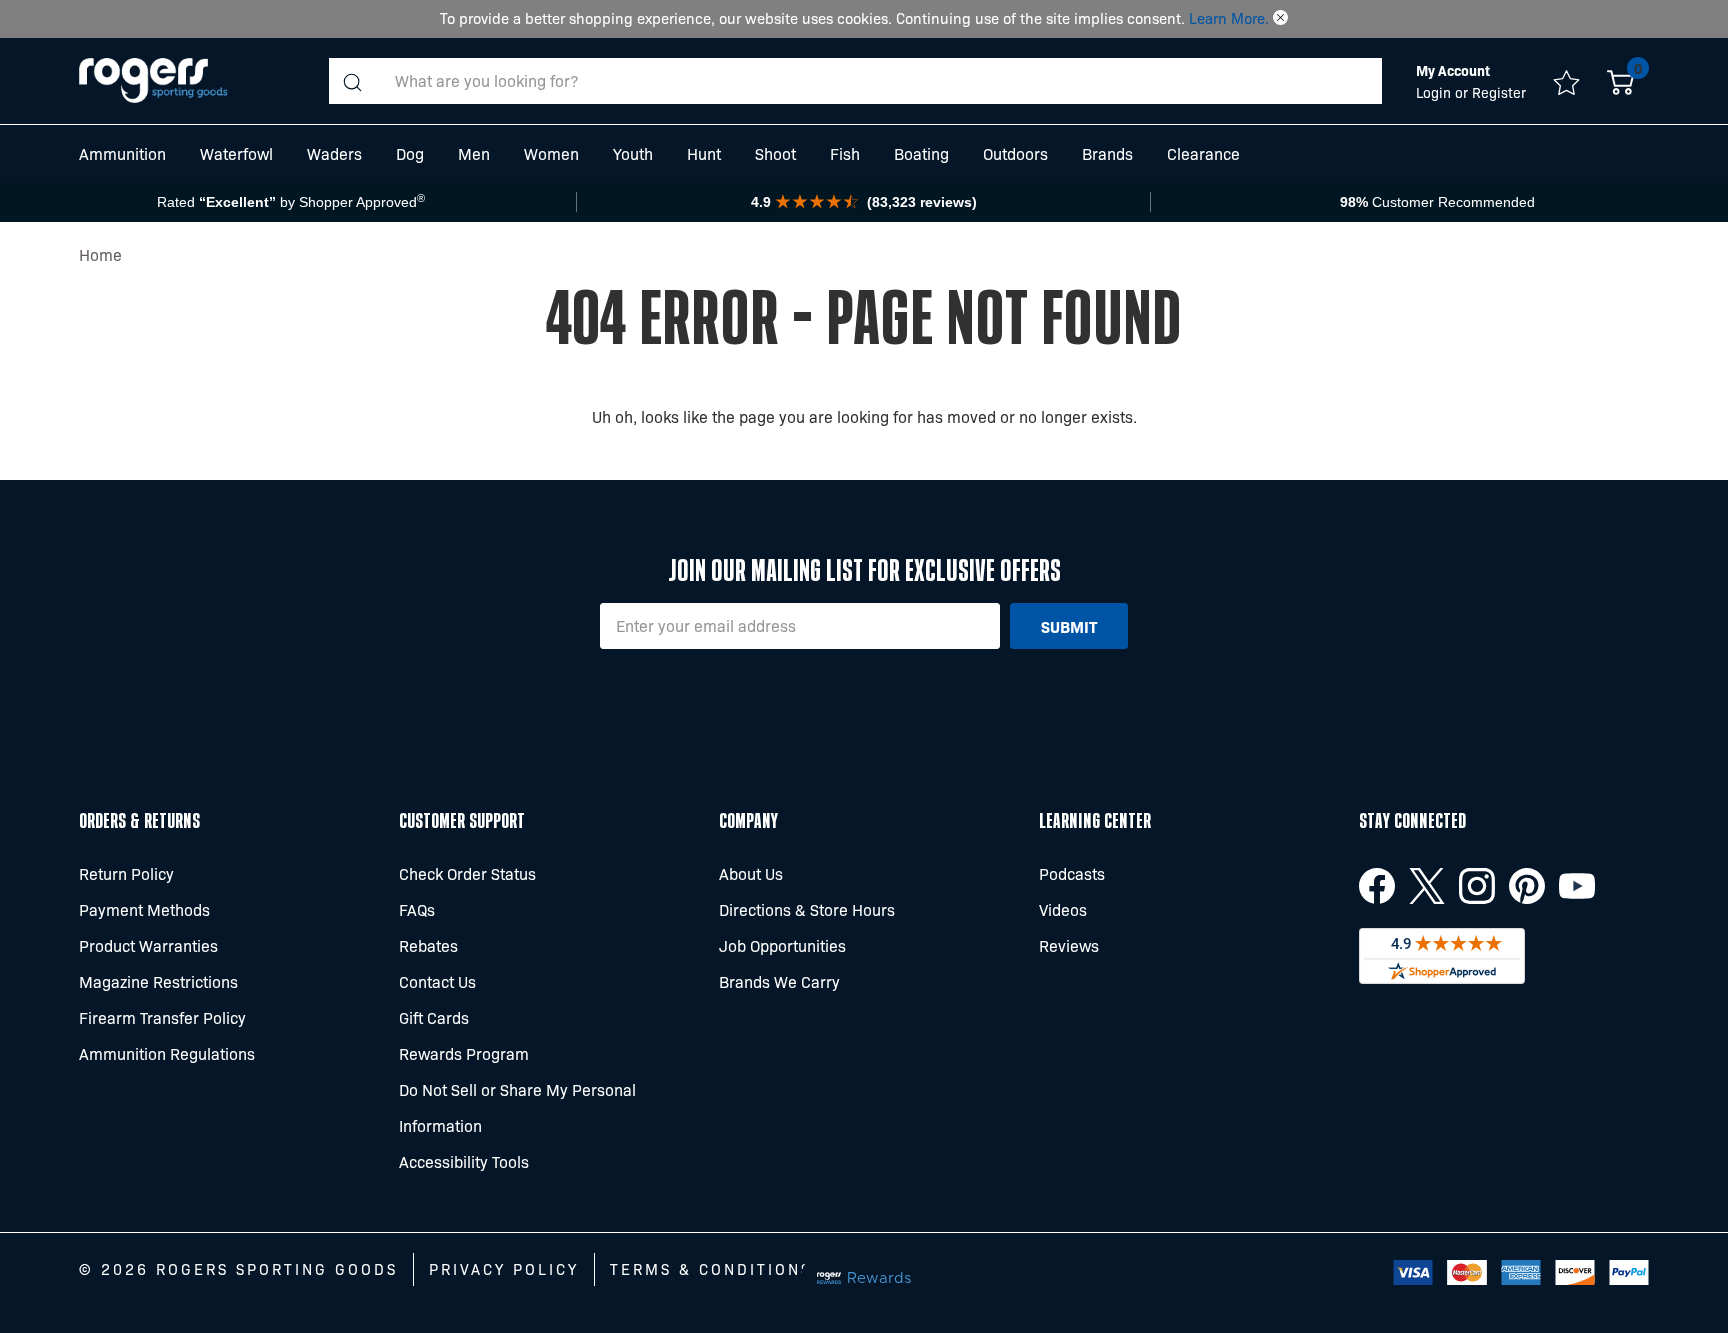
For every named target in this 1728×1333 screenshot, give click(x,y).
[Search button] (352, 81)
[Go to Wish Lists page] (1566, 81)
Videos (1063, 909)
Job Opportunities (782, 945)
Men (474, 153)
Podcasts (1072, 873)
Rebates (428, 945)
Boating (921, 153)
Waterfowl (236, 153)
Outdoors (1015, 153)
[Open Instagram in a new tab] (1477, 886)
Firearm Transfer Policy (162, 1017)
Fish (845, 153)
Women (551, 153)
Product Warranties (148, 945)
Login (1435, 92)
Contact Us (437, 981)
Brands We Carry (779, 981)
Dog (410, 153)
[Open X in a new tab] (1427, 886)
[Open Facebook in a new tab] (1377, 886)
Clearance (1203, 153)
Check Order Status (467, 873)
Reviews (1069, 945)
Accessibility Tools (464, 1161)
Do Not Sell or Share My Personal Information (517, 1107)
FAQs (417, 909)
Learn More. (1229, 18)
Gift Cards (434, 1017)
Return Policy (126, 873)
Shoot (775, 153)
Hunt (704, 153)
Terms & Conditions (711, 1269)
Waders (334, 153)
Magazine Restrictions (158, 981)
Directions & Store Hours (807, 909)
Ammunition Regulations (167, 1053)
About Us (751, 873)
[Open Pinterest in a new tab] (1527, 886)
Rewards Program (464, 1053)
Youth (633, 153)
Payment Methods (144, 909)
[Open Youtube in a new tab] (1577, 886)
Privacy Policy (504, 1269)
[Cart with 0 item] (1620, 81)
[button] (1280, 18)
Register (1499, 92)
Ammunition (122, 153)
